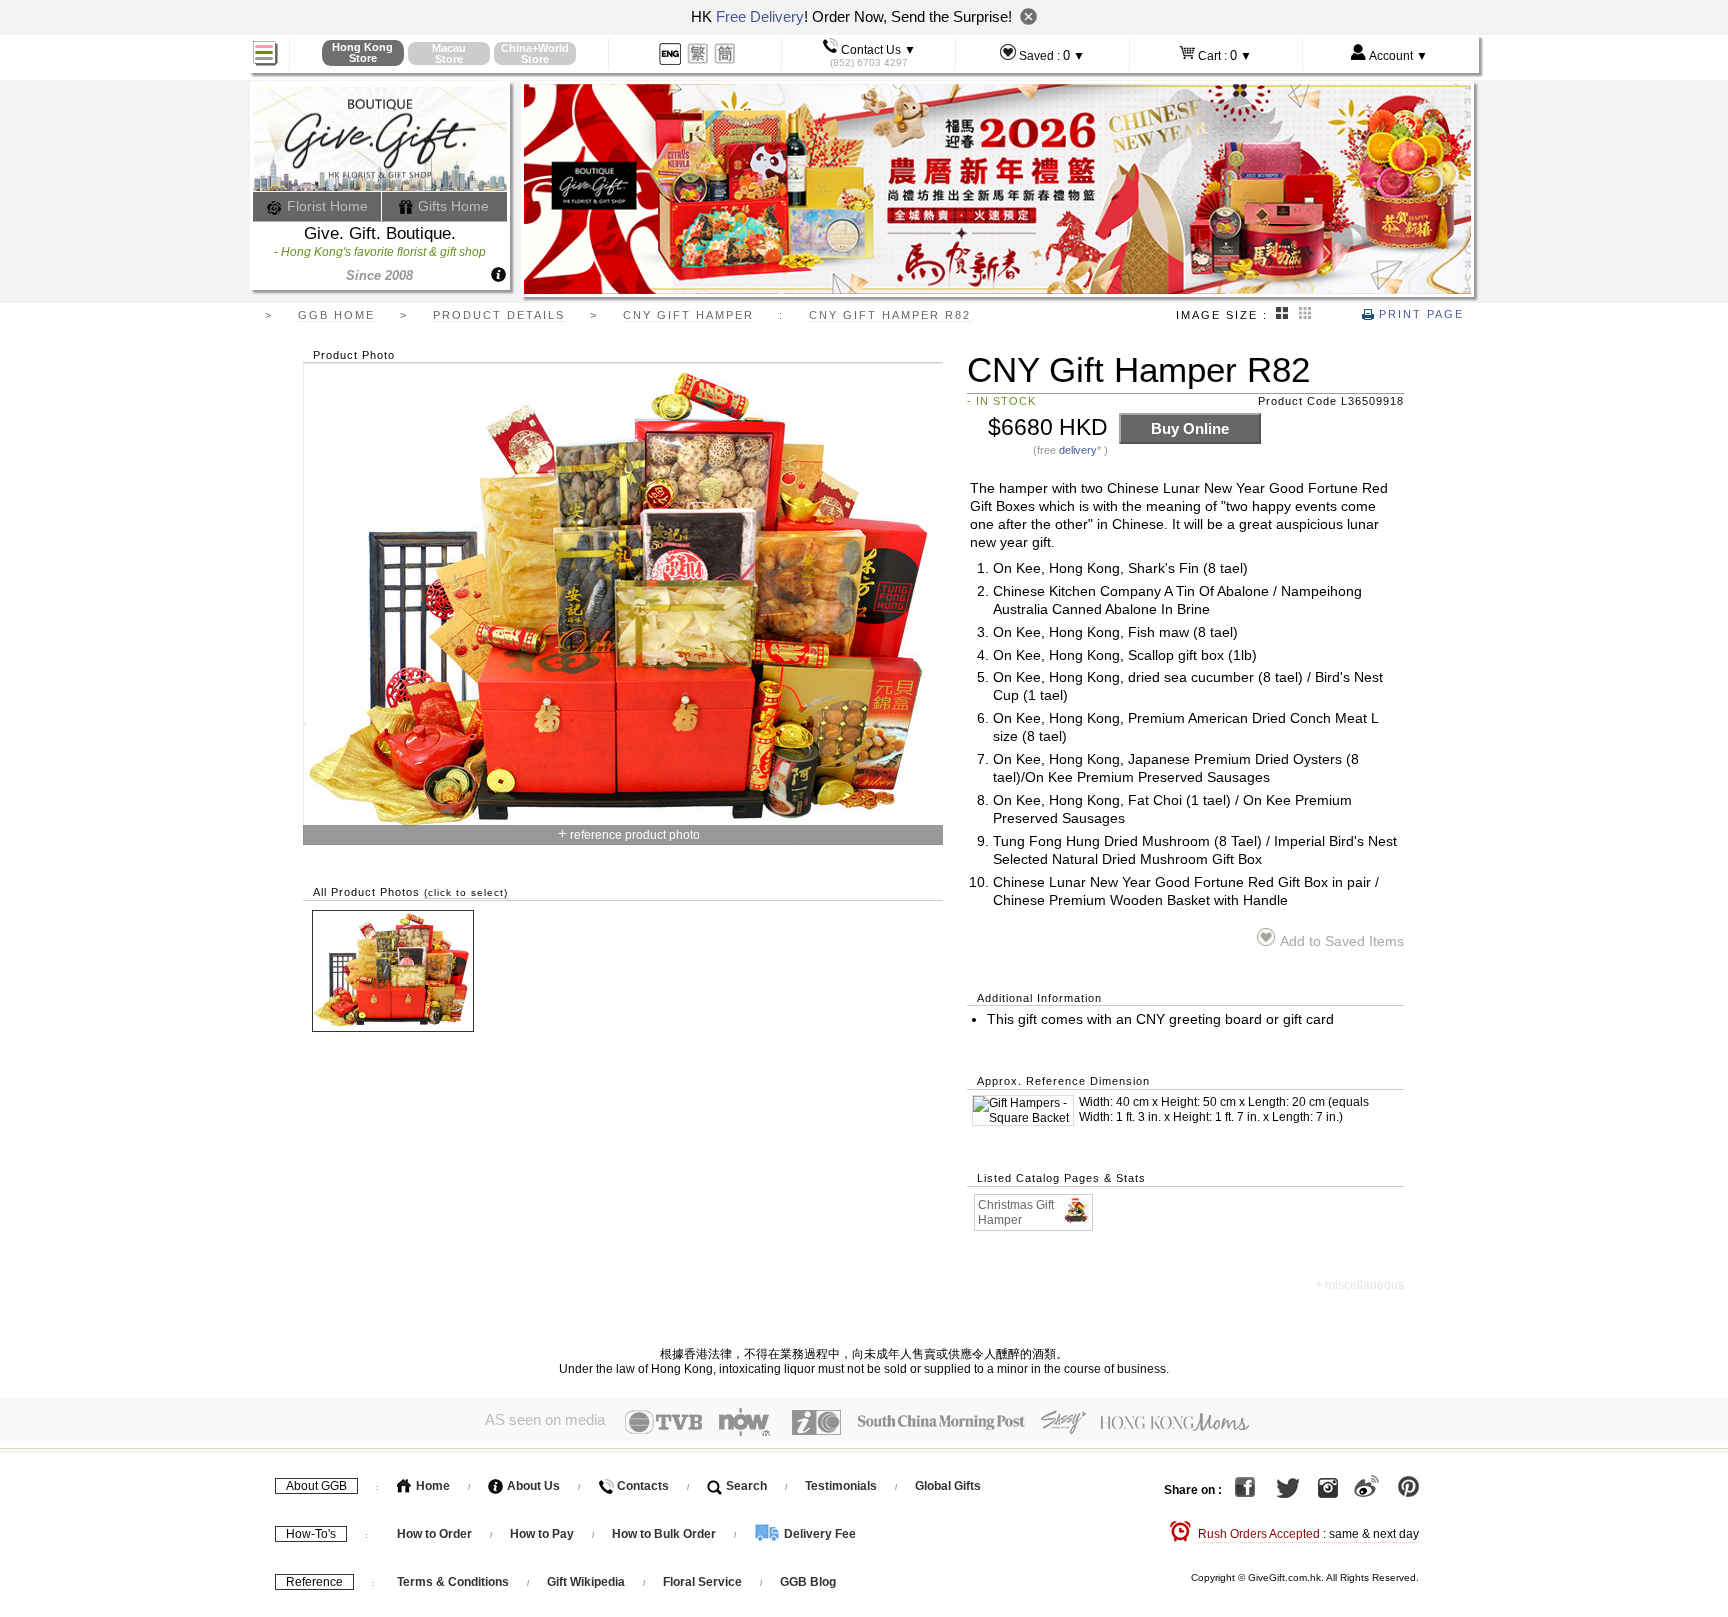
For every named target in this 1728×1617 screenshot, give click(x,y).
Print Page (1419, 314)
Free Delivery (760, 16)
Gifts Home (451, 206)
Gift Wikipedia (586, 1582)
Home (431, 1486)
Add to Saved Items (1341, 941)
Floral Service (702, 1582)
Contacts (641, 1486)
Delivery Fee (818, 1534)
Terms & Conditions (453, 1582)
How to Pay (543, 1534)
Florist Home (325, 206)
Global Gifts (948, 1486)
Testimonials (841, 1486)
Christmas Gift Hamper (1016, 1212)
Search (745, 1486)
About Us (532, 1486)
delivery (1078, 450)
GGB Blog (808, 1582)
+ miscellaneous (1359, 1285)
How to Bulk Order (665, 1534)
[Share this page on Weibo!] (1366, 1490)
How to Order (434, 1534)
